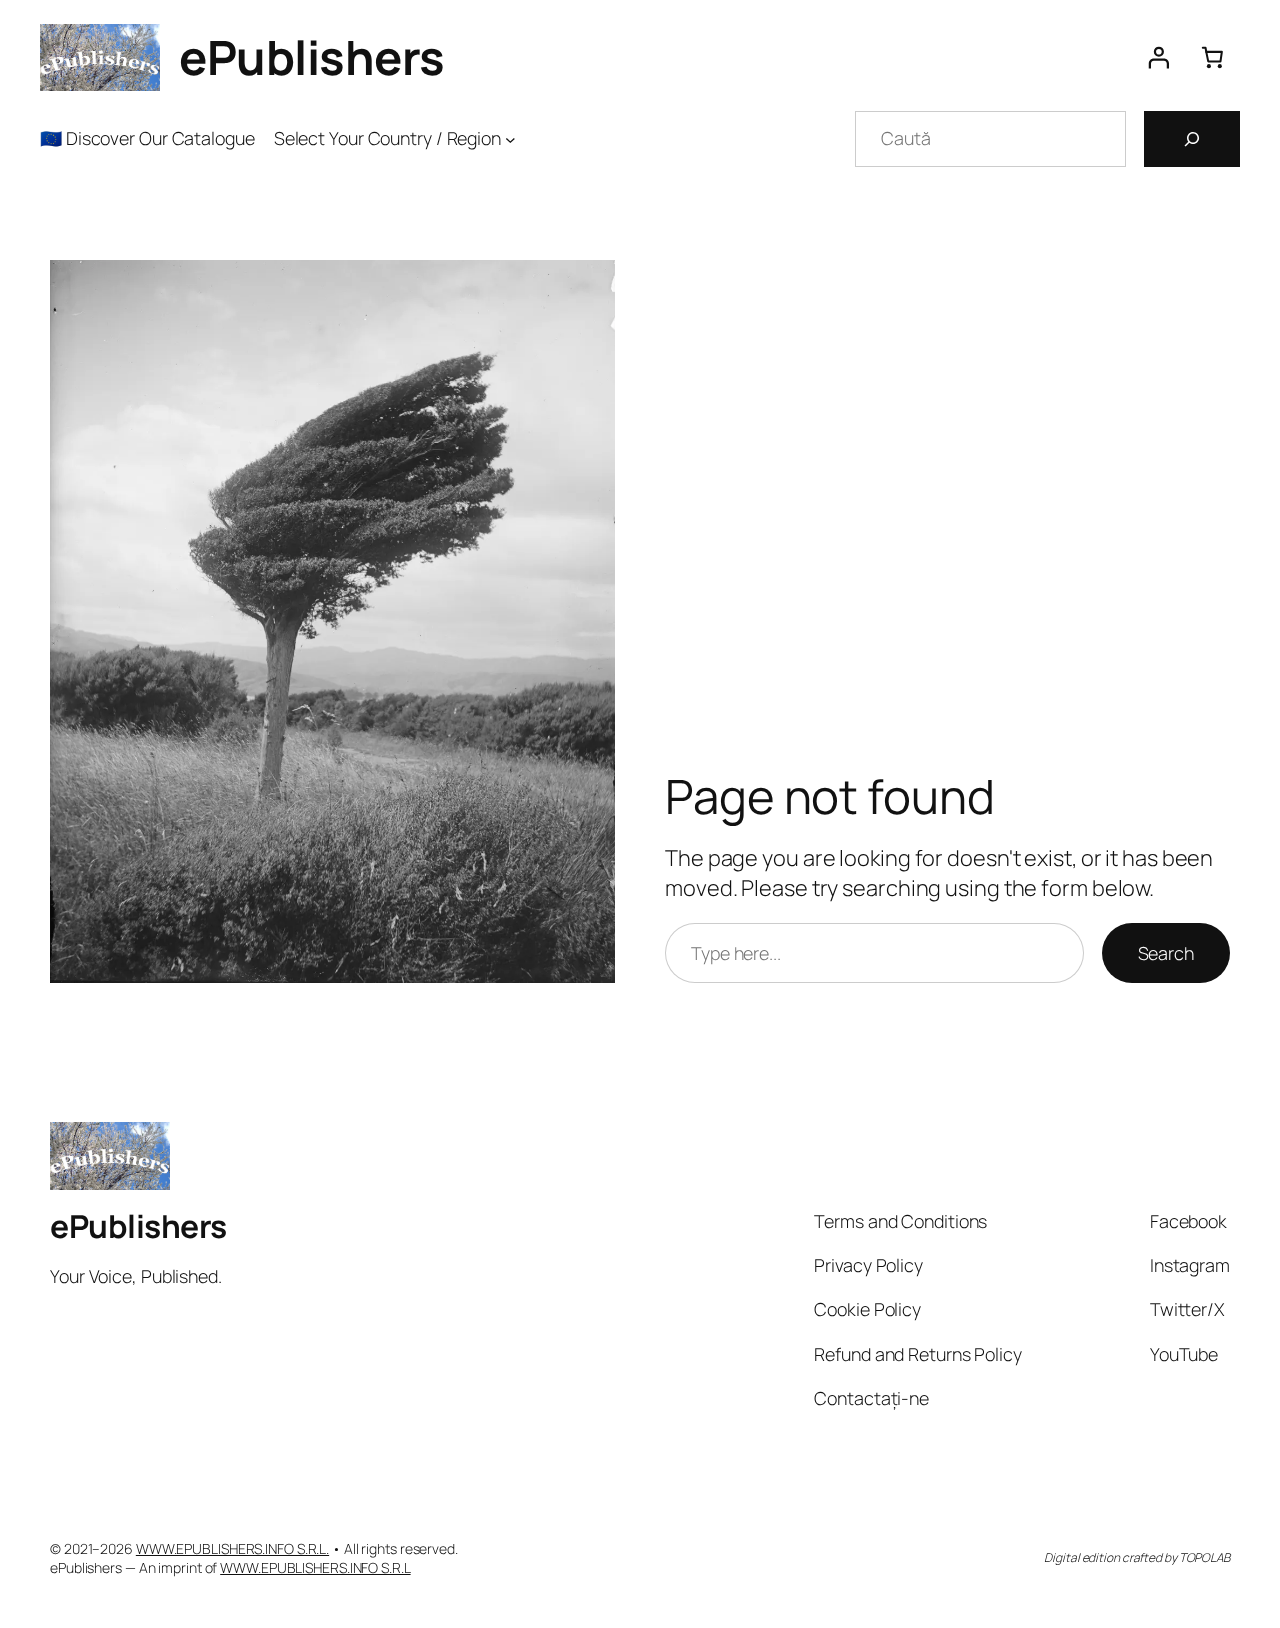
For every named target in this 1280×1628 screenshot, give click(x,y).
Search (1166, 953)
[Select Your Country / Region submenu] (510, 138)
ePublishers (312, 57)
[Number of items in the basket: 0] (1213, 58)
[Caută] (1192, 139)
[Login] (1158, 58)
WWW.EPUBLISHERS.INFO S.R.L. (232, 1548)
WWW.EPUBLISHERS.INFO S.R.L (315, 1567)
